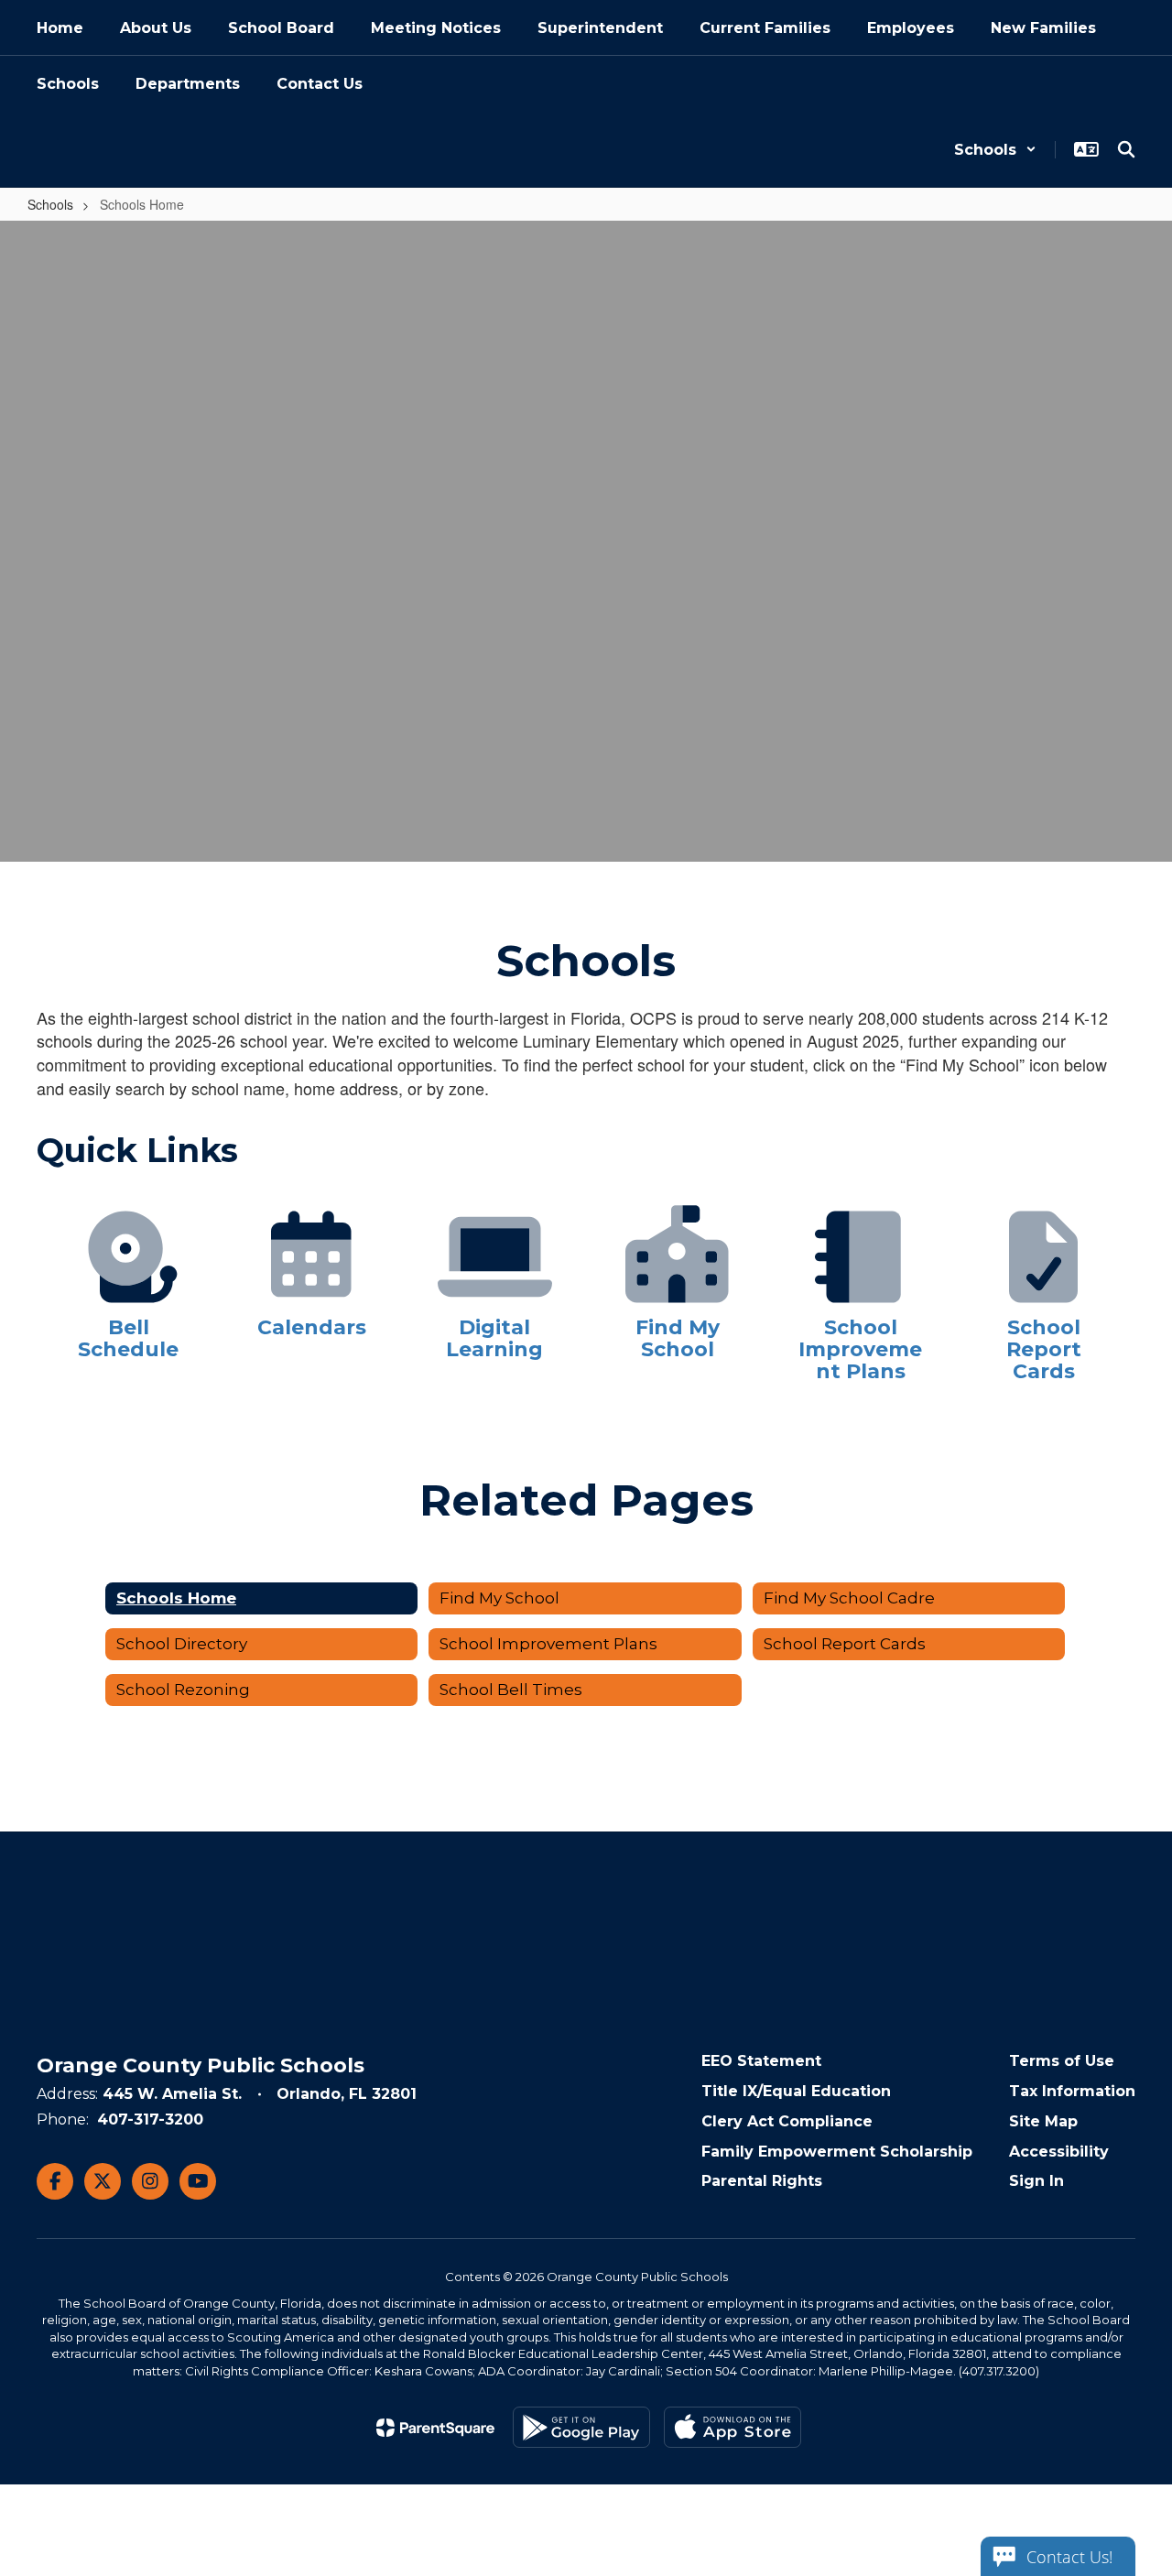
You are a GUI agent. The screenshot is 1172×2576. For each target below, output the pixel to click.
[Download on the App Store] (732, 2427)
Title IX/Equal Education (796, 2091)
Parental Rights (762, 2181)
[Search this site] (1126, 149)
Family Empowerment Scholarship (837, 2152)
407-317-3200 (150, 2119)
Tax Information (1072, 2091)
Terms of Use (1062, 2061)
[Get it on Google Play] (581, 2427)
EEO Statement (761, 2061)
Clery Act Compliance (787, 2121)
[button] (995, 150)
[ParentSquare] (435, 2428)
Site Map (1043, 2121)
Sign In (1036, 2181)
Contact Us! (1069, 2557)
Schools (50, 204)
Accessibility (1059, 2152)
